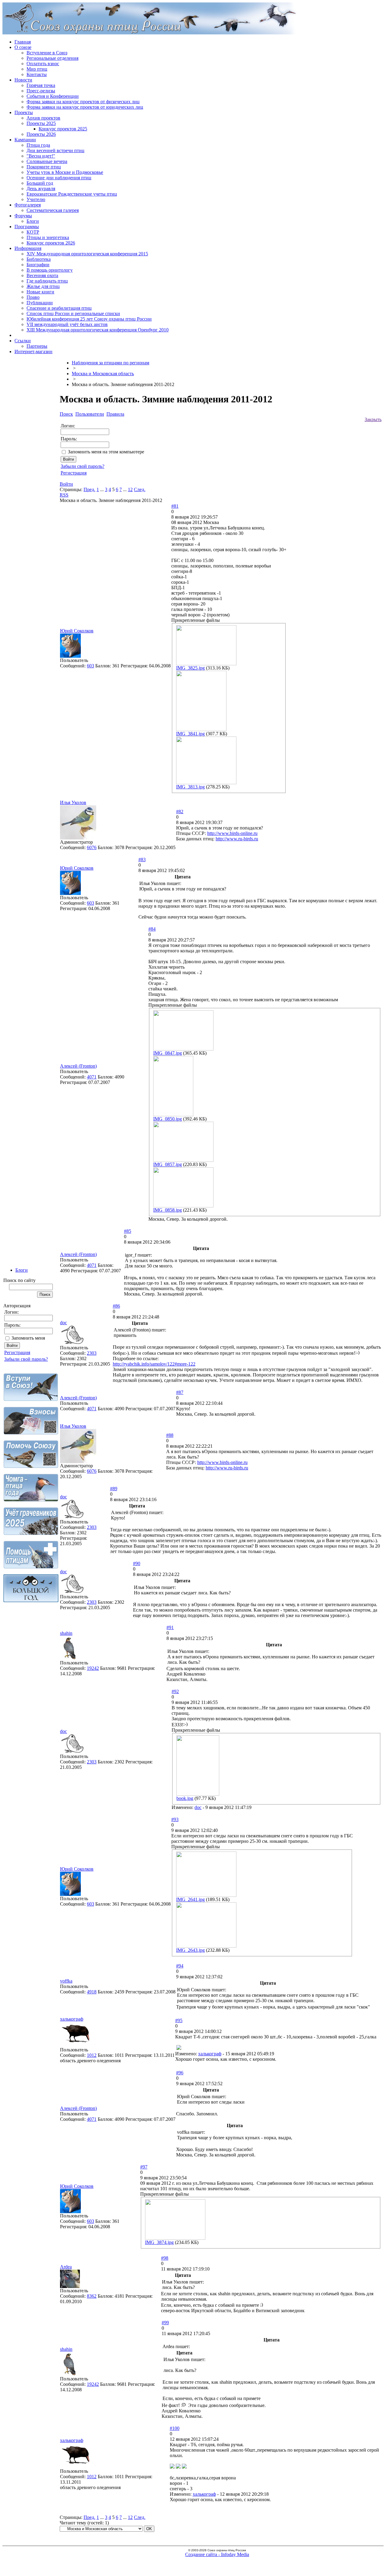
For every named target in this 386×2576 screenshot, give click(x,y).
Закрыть (373, 419)
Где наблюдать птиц (47, 281)
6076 (92, 847)
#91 (170, 1627)
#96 (180, 2073)
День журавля (41, 189)
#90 (137, 1563)
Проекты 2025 (41, 123)
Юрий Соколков (77, 631)
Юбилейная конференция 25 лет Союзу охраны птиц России (89, 319)
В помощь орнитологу (50, 270)
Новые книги (40, 292)
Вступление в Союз (47, 53)
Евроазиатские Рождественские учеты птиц (72, 194)
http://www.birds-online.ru (232, 833)
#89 (114, 1489)
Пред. (89, 489)
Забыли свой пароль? (26, 1359)
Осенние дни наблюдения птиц (59, 178)
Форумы (23, 216)
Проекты (24, 112)
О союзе (23, 47)
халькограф (72, 2019)
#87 (180, 1392)
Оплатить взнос (43, 64)
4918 (92, 1992)
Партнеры (37, 346)
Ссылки (23, 341)
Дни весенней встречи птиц (55, 150)
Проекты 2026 (41, 134)
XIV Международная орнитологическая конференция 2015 (87, 254)
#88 (170, 1435)
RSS (64, 495)
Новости (23, 80)
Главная (23, 42)
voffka (66, 1981)
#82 (180, 812)
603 (90, 666)
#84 (152, 929)
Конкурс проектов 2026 (51, 243)
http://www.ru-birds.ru (237, 839)
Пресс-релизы (41, 91)
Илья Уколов (73, 802)
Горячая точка (41, 85)
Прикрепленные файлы (196, 620)
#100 (175, 2428)
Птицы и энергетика (48, 237)
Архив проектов (43, 118)
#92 (175, 1691)
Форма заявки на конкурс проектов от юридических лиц (85, 107)
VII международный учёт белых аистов (67, 324)
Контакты (37, 74)
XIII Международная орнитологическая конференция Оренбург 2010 (98, 330)
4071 (92, 1077)
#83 (142, 860)
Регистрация (17, 1352)
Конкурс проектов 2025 (63, 129)
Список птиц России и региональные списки (73, 313)
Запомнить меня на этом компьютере (106, 452)
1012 (92, 2055)
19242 (93, 1668)
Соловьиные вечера (47, 161)
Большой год (40, 183)
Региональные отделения (52, 58)
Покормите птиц (44, 167)
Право (33, 297)
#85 (128, 1231)
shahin (66, 1633)
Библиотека (39, 259)
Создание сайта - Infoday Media (217, 2554)
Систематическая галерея (53, 210)
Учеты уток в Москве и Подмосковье (65, 172)
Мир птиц (37, 69)
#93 (175, 1819)
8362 (92, 2296)
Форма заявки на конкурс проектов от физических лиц (83, 102)
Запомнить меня (28, 1338)
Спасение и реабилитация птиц (59, 308)
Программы (27, 227)
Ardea (66, 2267)
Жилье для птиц (43, 286)
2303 (92, 1353)
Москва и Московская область (103, 374)
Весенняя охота (42, 275)
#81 (175, 506)
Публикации (40, 303)
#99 (165, 2323)
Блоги (33, 221)
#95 (179, 2020)
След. (140, 489)
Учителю (36, 199)
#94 (180, 1966)
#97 (144, 2167)
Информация (28, 248)
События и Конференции (53, 96)
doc (63, 1323)
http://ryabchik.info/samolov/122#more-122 (154, 1364)
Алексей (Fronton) (78, 1066)
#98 (165, 2258)
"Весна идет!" (41, 156)
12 (130, 489)
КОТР (33, 232)
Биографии (38, 265)
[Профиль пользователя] (70, 656)
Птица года (38, 145)
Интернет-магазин (33, 352)
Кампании (25, 140)
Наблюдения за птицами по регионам (111, 363)
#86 (116, 1306)
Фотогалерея (28, 205)
